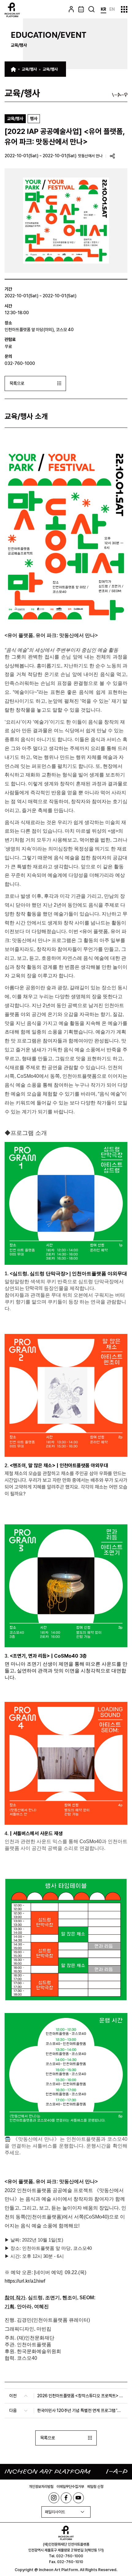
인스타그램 (54, 2498)
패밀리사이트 (55, 2512)
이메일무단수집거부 (70, 2487)
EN (112, 9)
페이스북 (66, 2498)
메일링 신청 (95, 2487)
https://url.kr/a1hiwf (25, 2281)
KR (103, 9)
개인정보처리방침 (41, 2487)
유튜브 (78, 2498)
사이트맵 (124, 9)
